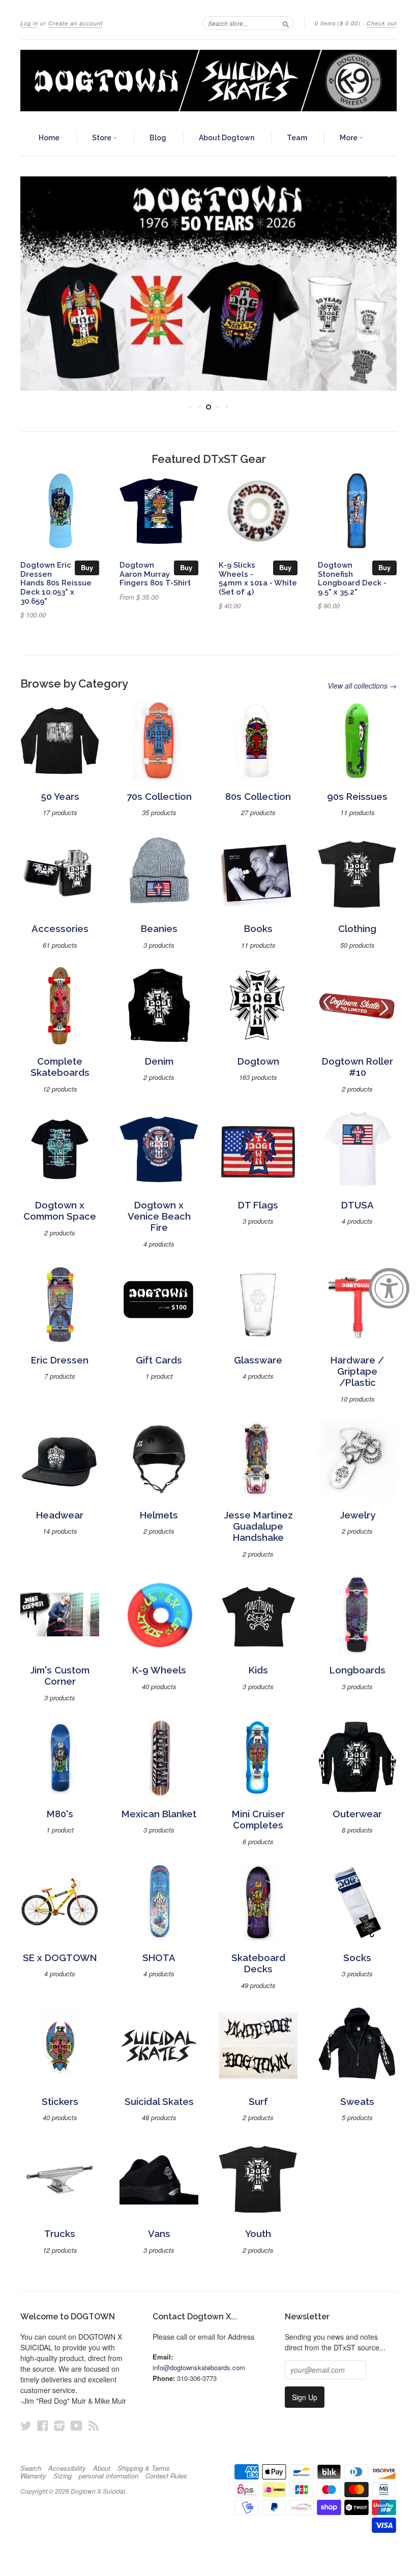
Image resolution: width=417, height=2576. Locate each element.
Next (380, 284)
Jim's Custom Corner (60, 1676)
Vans (159, 2234)
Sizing (63, 2476)
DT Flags (258, 1205)
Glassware (258, 1360)
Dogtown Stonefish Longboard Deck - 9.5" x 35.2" (352, 578)
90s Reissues (357, 797)
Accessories (60, 929)
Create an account (76, 23)
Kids (258, 1670)
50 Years (60, 797)
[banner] (208, 81)
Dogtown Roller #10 (358, 1067)
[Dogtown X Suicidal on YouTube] (77, 2425)
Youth (258, 2234)
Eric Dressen (60, 1360)
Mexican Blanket (159, 1814)
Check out (382, 23)
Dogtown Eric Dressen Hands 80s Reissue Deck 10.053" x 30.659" (56, 583)
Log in (29, 23)
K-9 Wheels (159, 1670)
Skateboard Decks (258, 1963)
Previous (37, 284)
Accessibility (67, 2468)
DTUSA (358, 1205)
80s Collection (258, 797)
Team (297, 138)
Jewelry (358, 1515)
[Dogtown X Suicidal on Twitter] (26, 2425)
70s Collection (159, 797)
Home (49, 138)
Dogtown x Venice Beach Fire (159, 1217)
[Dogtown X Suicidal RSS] (94, 2425)
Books (258, 929)
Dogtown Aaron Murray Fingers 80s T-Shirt (155, 574)
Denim (159, 1061)
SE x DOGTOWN (60, 1958)
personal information (109, 2476)
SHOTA (159, 1958)
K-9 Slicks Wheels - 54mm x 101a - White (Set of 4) (258, 578)
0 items (338, 23)
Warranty (33, 2476)
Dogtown (258, 1061)
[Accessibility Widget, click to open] (389, 1288)
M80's (60, 1814)
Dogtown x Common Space (60, 1211)
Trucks (60, 2234)
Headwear (60, 1515)
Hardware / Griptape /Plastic (357, 1372)
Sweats (357, 2102)
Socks (357, 1958)
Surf (258, 2102)
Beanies (159, 929)
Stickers (60, 2102)
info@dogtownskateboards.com (199, 2367)
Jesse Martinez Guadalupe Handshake (258, 1527)
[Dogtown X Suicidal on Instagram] (59, 2425)
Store (102, 138)
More (349, 138)
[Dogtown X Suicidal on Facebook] (43, 2425)
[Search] (286, 23)
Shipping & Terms (144, 2468)
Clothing (357, 929)
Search (31, 2468)
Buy (87, 567)
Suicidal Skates (159, 2102)
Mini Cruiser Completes (258, 1820)
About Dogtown (227, 138)
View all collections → (362, 686)
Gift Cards (159, 1360)
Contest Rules (166, 2476)
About (102, 2468)
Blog (158, 138)
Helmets (159, 1515)
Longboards (358, 1670)
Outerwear (357, 1814)
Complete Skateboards (60, 1067)
